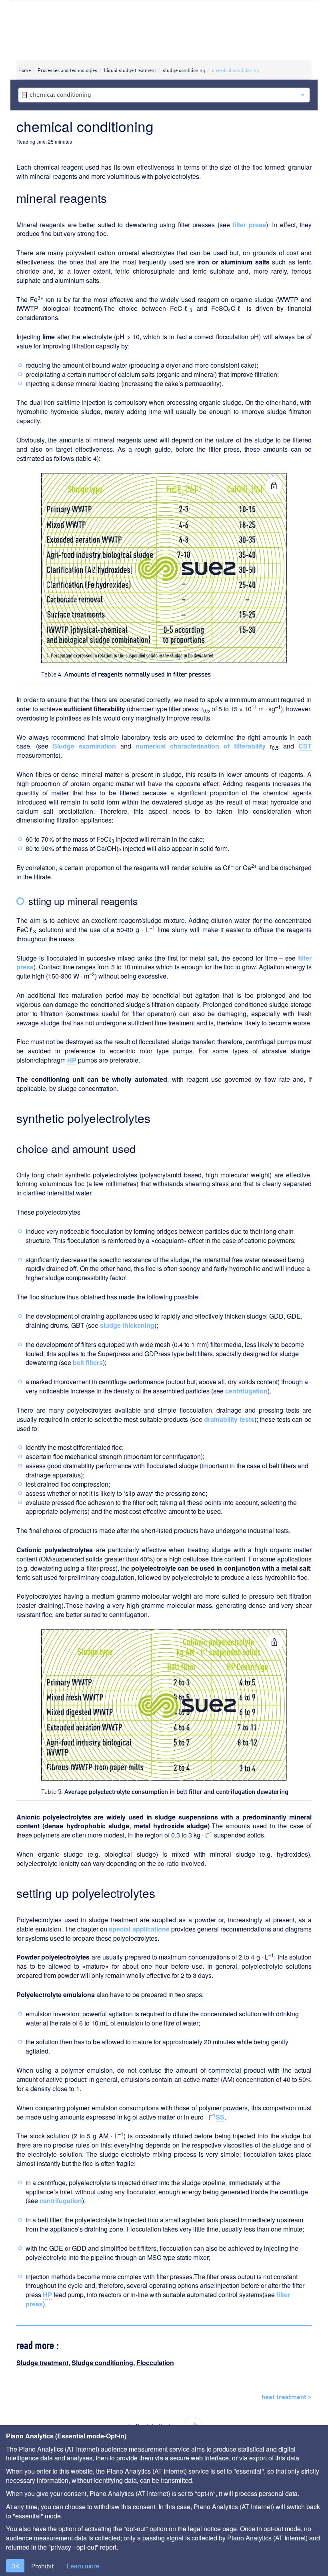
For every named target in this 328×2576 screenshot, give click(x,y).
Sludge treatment (42, 2363)
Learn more (83, 2566)
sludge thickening (127, 1325)
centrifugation (246, 1391)
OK (15, 2566)
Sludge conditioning (102, 2363)
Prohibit (42, 2566)
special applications (139, 1929)
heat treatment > (287, 2396)
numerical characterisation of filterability (201, 746)
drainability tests (229, 1419)
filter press (249, 225)
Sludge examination (84, 746)
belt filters (88, 1362)
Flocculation (155, 2363)
